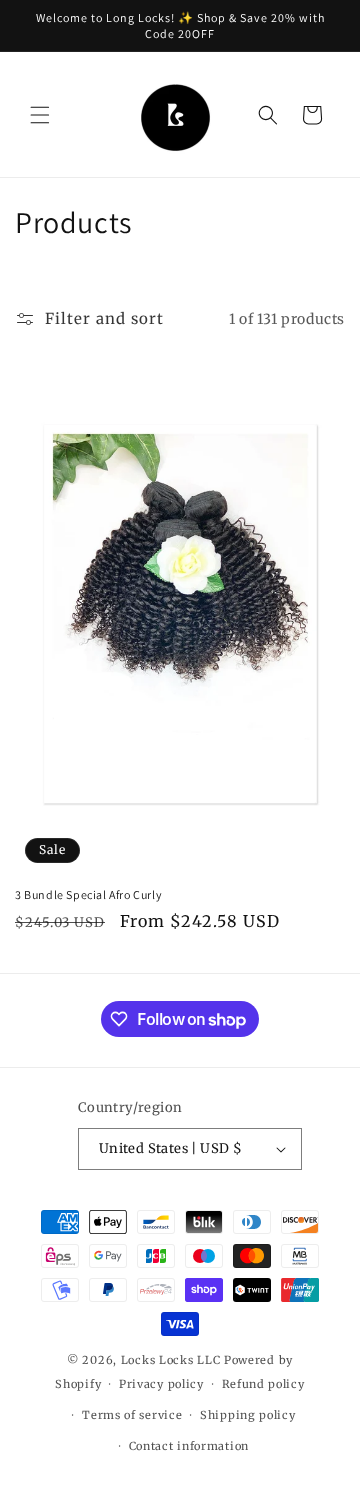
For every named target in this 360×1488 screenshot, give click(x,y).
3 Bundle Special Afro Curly (88, 894)
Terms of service (132, 1415)
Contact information (189, 1446)
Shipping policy (248, 1415)
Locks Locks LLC (172, 1360)
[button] (40, 115)
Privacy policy (161, 1384)
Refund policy (263, 1384)
